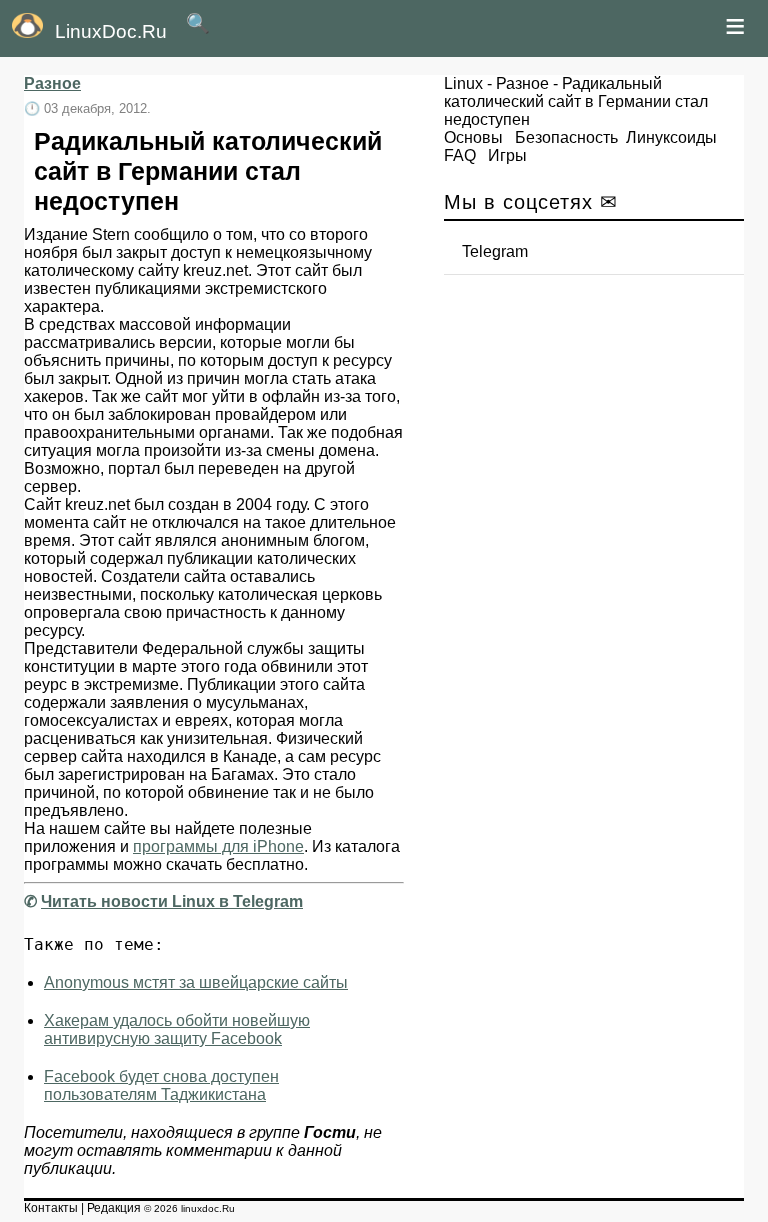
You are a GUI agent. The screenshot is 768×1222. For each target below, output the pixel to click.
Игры (507, 155)
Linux (463, 83)
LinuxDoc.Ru (111, 31)
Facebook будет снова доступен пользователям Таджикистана (161, 1085)
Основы (473, 137)
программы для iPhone (218, 846)
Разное (52, 83)
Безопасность (566, 137)
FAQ (460, 155)
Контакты (51, 1208)
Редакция (114, 1208)
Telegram (495, 251)
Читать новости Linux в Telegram (172, 901)
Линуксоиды (671, 137)
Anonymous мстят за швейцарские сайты (196, 982)
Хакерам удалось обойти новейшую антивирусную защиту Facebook (177, 1029)
